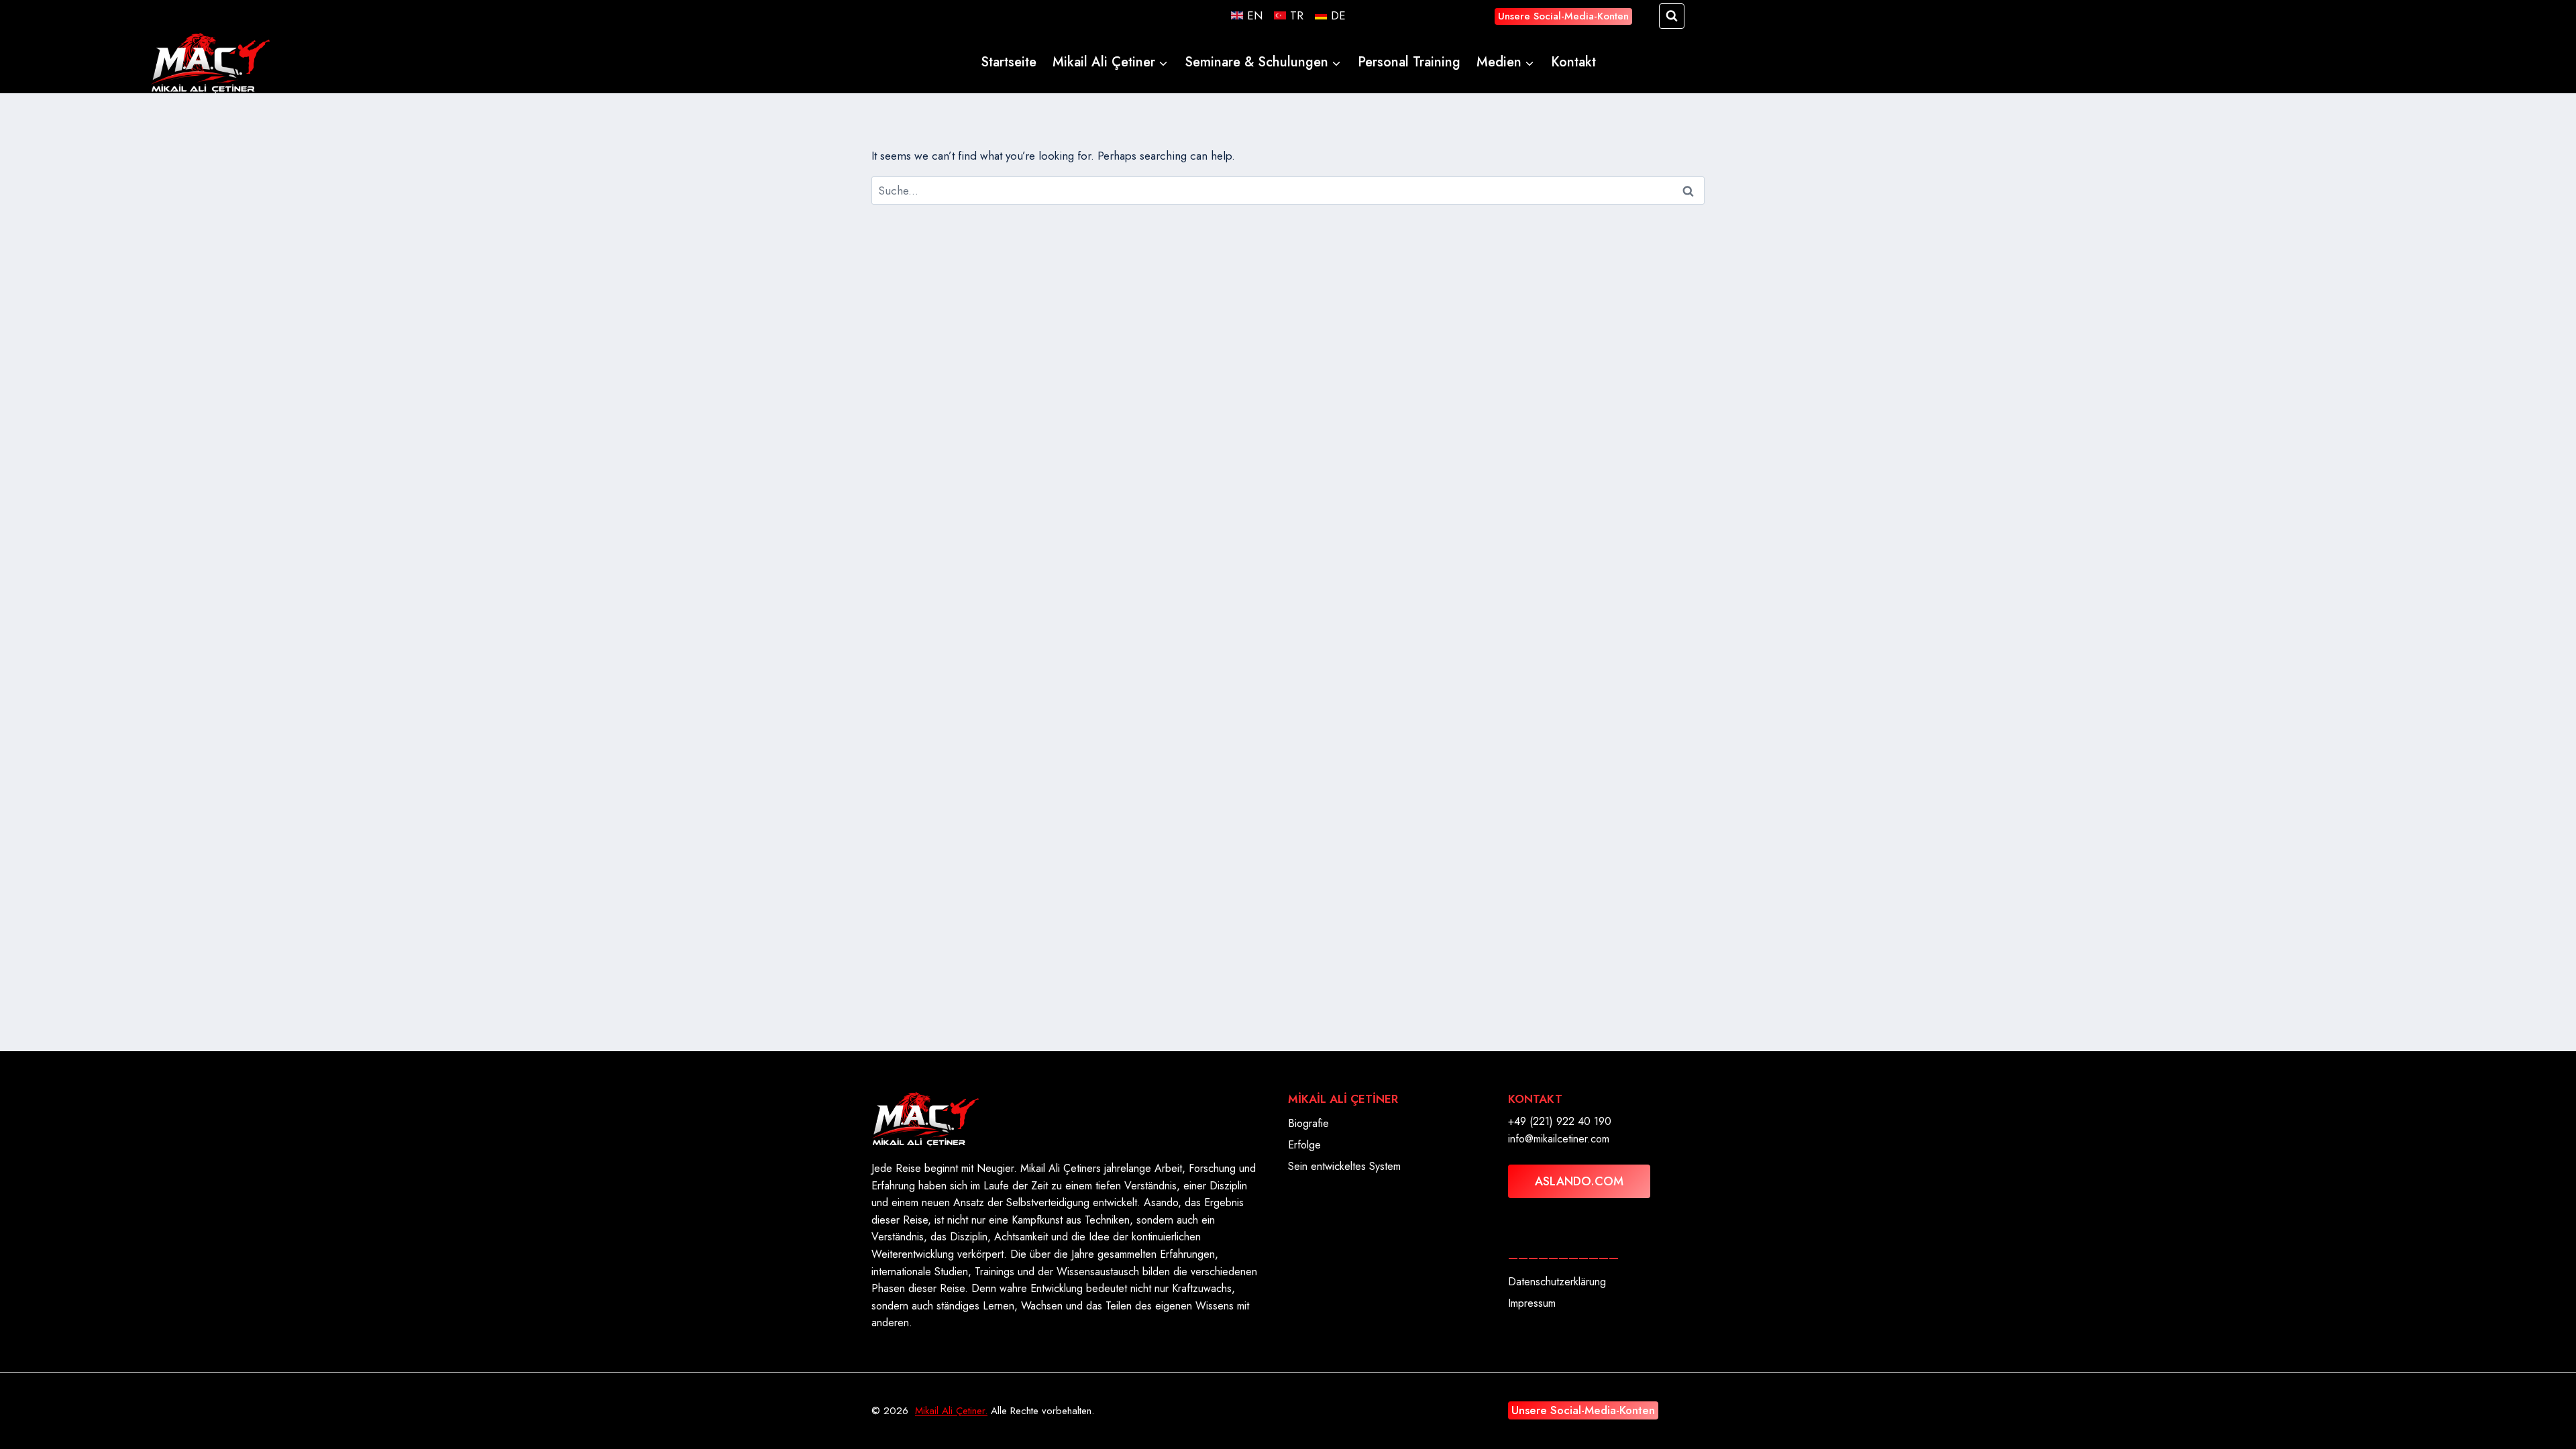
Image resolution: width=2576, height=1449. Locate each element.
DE (1338, 15)
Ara (1689, 191)
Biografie (1308, 1123)
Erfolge (1304, 1145)
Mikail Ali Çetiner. (951, 1411)
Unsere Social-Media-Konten (1563, 16)
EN (1255, 15)
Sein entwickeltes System (1344, 1166)
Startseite (1009, 62)
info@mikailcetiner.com (1559, 1139)
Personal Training (1409, 62)
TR (1297, 15)
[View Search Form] (1672, 16)
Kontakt (1573, 62)
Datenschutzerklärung (1557, 1282)
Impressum (1532, 1303)
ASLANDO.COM (1579, 1181)
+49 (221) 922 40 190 (1560, 1121)
